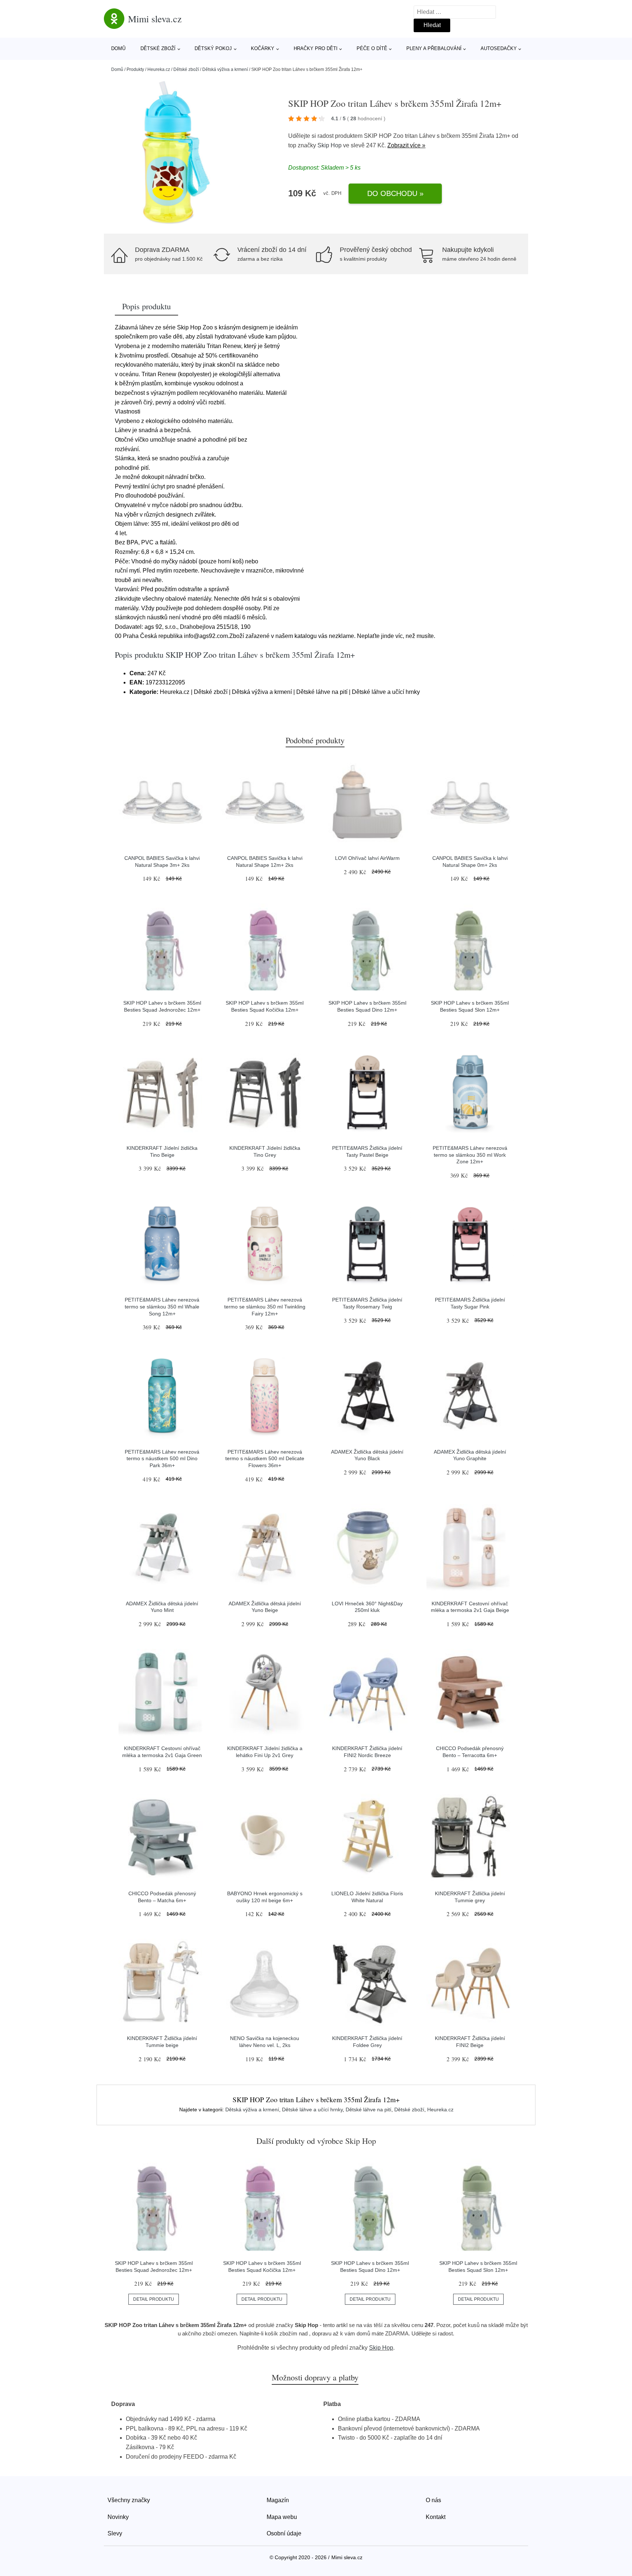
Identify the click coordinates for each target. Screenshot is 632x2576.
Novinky (118, 2517)
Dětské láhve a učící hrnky (312, 2109)
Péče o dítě (372, 48)
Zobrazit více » (406, 145)
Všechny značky (129, 2500)
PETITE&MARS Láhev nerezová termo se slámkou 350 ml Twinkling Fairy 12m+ (265, 1306)
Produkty (135, 69)
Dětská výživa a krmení (225, 69)
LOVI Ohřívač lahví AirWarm (367, 858)
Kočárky (263, 48)
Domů (118, 48)
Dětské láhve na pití (368, 2109)
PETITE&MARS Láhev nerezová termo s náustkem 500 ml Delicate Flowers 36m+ (265, 1459)
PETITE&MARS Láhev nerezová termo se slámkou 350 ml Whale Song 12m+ (162, 1306)
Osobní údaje (284, 2533)
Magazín (278, 2500)
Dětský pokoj (213, 48)
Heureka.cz (159, 69)
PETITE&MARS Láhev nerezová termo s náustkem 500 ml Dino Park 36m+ (162, 1459)
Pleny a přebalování (434, 48)
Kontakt (436, 2517)
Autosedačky (499, 48)
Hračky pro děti (316, 48)
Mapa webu (282, 2517)
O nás (433, 2500)
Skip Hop (330, 145)
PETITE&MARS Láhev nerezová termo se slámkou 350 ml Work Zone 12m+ (470, 1155)
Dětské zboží (158, 48)
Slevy (115, 2533)
